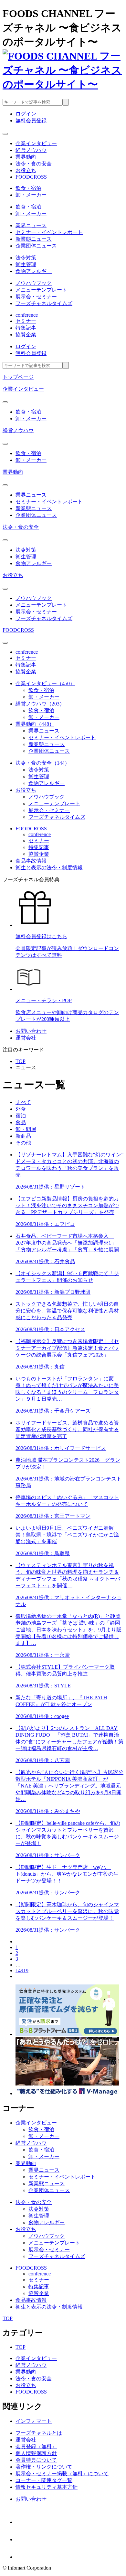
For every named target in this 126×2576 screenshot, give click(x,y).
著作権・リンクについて (44, 2467)
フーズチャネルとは (39, 2433)
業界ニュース (31, 225)
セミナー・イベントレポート (49, 232)
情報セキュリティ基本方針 (47, 2487)
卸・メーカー (31, 195)
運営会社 (26, 1038)
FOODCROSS (18, 630)
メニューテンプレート (41, 290)
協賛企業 (26, 335)
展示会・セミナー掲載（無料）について (62, 2473)
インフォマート (34, 2421)
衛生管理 (26, 264)
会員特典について (36, 2460)
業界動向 (13, 472)
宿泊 (21, 1116)
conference (27, 315)
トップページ (18, 377)
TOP (21, 1061)
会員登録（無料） (36, 2446)
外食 (21, 1109)
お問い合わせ (31, 1031)
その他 (23, 1143)
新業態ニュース (34, 239)
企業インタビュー (23, 389)
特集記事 (26, 328)
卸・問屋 (26, 1129)
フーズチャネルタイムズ (44, 303)
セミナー (26, 321)
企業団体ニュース (36, 246)
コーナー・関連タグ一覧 (44, 2480)
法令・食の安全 (21, 527)
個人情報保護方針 (36, 2453)
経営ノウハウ (18, 430)
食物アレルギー (34, 271)
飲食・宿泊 (28, 188)
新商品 (23, 1136)
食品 (21, 1122)
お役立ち (13, 575)
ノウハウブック (34, 283)
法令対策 (26, 258)
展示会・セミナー (36, 297)
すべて (23, 1102)
